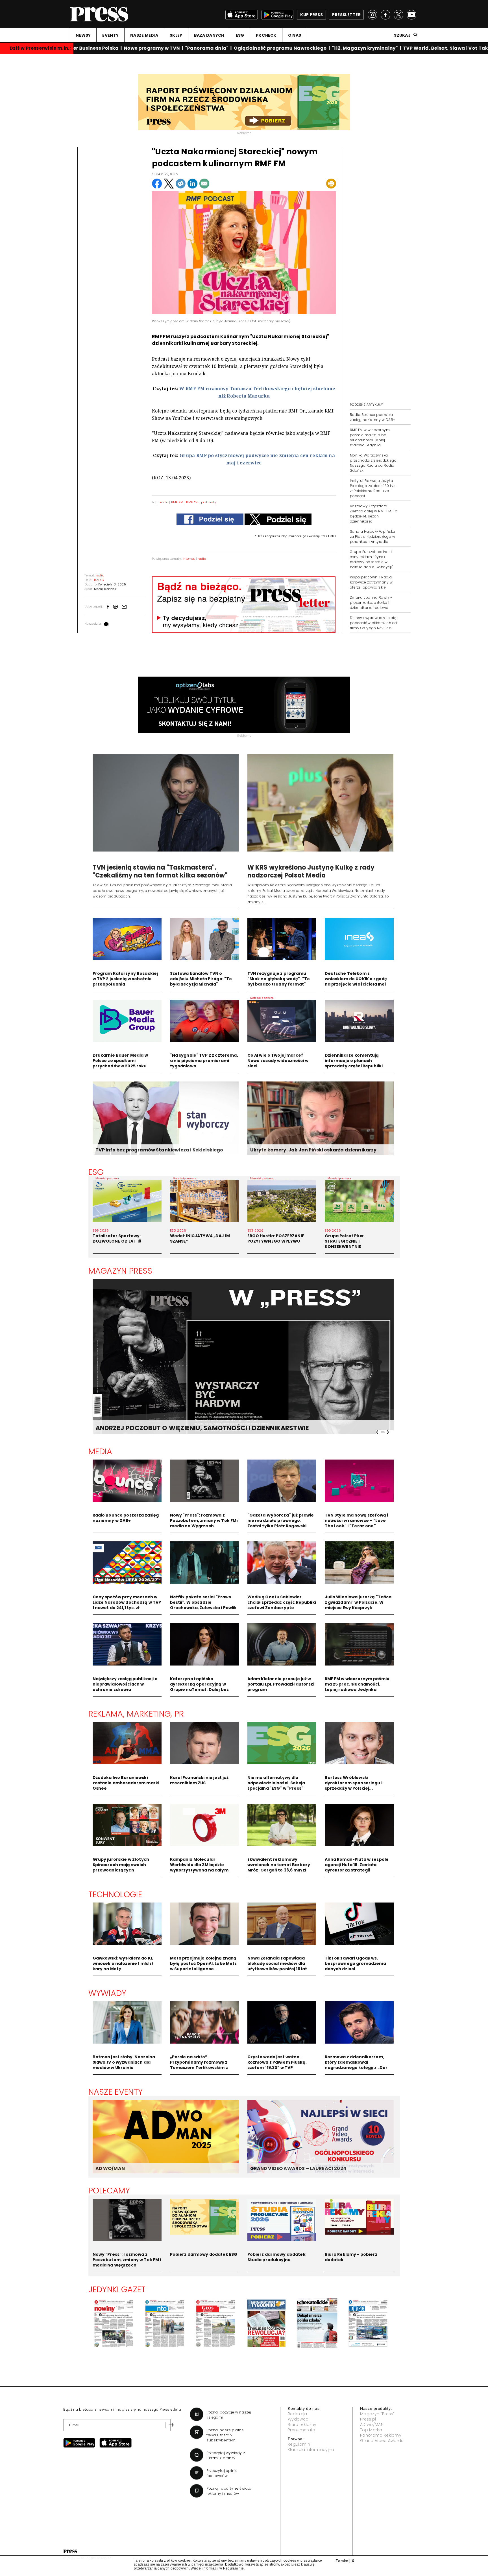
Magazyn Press (120, 1271)
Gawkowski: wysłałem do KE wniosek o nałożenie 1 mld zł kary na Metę (123, 1963)
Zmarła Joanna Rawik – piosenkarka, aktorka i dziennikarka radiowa (371, 603)
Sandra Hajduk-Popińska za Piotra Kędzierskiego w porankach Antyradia (373, 537)
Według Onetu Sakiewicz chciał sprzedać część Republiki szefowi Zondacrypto (282, 1602)
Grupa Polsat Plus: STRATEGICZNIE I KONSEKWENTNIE (345, 1241)
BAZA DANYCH (209, 35)
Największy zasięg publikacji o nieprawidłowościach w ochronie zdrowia (125, 1684)
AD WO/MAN (110, 2168)
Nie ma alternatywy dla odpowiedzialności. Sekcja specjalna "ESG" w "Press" (276, 1783)
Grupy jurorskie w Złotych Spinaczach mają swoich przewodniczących (121, 1865)
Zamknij (345, 2561)
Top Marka (371, 2430)
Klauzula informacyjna (311, 2450)
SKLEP (176, 35)
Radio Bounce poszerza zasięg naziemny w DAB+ (373, 417)
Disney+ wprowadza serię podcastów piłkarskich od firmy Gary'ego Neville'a (373, 623)
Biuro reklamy (302, 2424)
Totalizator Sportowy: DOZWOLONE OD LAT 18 (117, 1238)
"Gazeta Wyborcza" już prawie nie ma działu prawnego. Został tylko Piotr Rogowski (281, 1520)
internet (189, 559)
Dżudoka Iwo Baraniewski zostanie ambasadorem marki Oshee (126, 1783)
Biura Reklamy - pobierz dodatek (351, 2257)
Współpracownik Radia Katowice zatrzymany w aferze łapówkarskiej (371, 582)
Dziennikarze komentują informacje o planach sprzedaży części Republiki (354, 1061)
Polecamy (109, 2191)
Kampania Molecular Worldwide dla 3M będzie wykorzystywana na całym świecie (199, 1867)
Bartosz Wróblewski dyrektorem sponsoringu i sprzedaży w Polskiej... (354, 1783)
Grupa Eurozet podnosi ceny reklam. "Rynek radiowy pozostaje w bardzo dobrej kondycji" (371, 559)
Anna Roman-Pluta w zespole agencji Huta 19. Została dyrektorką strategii (357, 1865)
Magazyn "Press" (377, 2414)
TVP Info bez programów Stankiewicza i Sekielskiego (159, 1150)
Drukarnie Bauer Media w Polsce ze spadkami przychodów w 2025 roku (120, 1061)
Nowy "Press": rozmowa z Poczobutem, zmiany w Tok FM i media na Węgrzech (204, 1520)
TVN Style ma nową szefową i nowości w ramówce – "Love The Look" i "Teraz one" (357, 1520)
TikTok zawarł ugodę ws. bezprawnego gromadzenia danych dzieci (355, 1963)
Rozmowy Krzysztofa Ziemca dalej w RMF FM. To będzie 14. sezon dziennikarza (374, 514)
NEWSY (83, 35)
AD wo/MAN (372, 2424)
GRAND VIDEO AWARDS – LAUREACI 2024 (298, 2168)
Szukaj (402, 35)
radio (164, 502)
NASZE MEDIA (144, 35)
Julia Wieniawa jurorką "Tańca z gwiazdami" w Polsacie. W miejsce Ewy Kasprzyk (358, 1602)
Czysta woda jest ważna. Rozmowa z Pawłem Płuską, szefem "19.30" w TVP (277, 2062)
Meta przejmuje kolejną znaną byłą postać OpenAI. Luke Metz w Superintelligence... (203, 1963)
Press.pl (368, 2419)
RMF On (192, 502)
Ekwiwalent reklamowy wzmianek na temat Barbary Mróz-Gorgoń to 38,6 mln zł (279, 1865)
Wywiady (107, 1993)
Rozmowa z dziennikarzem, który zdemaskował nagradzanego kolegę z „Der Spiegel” (356, 2065)
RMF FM (177, 502)
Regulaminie (234, 2568)
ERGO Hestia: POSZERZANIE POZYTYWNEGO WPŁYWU (276, 1238)
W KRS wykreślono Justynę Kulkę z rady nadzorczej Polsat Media (311, 871)
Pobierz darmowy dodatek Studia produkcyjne (276, 2257)
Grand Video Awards (382, 2441)
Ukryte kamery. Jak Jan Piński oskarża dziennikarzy (313, 1150)
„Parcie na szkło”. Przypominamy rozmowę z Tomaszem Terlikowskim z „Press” (199, 2065)
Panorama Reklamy (381, 2435)
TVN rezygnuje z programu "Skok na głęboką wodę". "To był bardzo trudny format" (279, 979)
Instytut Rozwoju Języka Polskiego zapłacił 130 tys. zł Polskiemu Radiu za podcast (373, 488)
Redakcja (298, 2414)
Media (100, 1451)
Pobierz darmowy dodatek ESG (204, 2254)
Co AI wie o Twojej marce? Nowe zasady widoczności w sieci (278, 1061)
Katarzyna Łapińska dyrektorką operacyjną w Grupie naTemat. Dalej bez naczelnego (200, 1687)
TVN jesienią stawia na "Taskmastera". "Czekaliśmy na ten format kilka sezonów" (160, 871)
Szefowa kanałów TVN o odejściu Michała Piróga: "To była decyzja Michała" (201, 979)
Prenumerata (302, 2430)
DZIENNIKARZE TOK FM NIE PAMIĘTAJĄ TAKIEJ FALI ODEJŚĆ (188, 1428)
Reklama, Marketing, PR (136, 1714)
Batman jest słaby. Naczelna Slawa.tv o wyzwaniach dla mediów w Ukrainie (124, 2062)
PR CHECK (266, 35)
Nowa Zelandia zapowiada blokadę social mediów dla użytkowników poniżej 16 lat (277, 1963)
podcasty (209, 502)
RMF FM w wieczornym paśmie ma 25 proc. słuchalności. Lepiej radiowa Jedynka (370, 437)
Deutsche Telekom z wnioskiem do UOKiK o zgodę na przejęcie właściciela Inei (356, 979)
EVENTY (110, 35)
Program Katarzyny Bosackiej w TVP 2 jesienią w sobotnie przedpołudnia (125, 979)
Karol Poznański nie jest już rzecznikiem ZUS (199, 1780)
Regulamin (299, 2444)
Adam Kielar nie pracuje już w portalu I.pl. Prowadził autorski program (281, 1684)
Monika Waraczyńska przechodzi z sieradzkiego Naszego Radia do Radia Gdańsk (373, 463)
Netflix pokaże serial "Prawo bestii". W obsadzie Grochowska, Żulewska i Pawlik (203, 1602)
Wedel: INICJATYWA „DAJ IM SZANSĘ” (200, 1238)
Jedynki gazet (117, 2289)
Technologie (115, 1894)
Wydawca (298, 2419)
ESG (240, 35)
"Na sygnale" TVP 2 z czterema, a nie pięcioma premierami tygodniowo (204, 1061)
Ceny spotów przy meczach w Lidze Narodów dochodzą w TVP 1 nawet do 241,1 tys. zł (127, 1602)
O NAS (295, 35)
